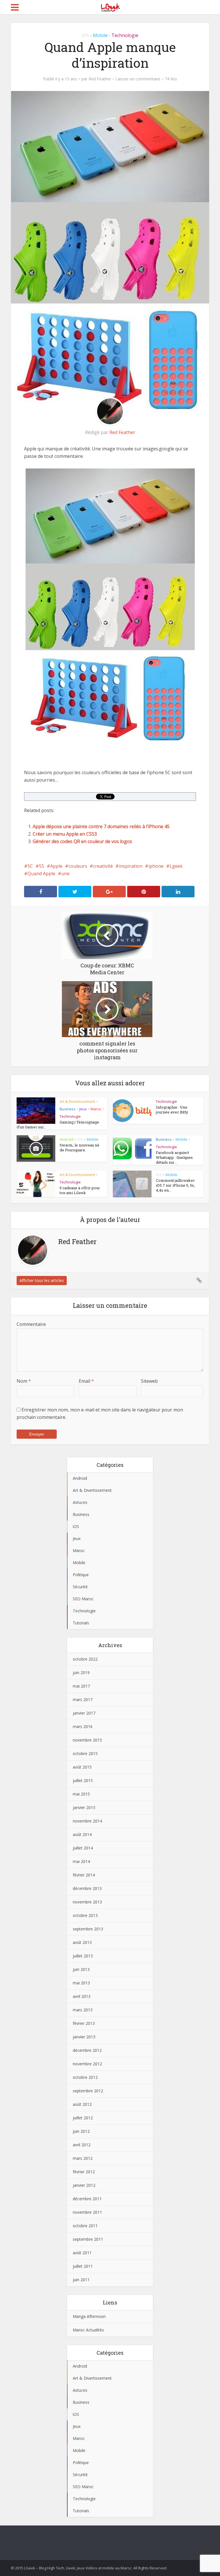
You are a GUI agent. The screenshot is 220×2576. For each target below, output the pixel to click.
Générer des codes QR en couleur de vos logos (82, 841)
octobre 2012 (85, 2077)
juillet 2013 (83, 1956)
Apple (56, 866)
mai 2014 (81, 1861)
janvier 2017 (84, 1713)
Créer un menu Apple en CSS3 (65, 834)
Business (68, 1109)
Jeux (83, 1109)
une (65, 873)
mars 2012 (83, 2158)
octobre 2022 (85, 1659)
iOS (86, 35)
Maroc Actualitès (88, 2330)
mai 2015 (81, 1794)
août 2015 (82, 1767)
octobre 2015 (85, 1753)
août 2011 (82, 2253)
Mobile (100, 35)
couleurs (78, 866)
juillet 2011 (83, 2266)
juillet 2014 (83, 1848)
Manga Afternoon (89, 2316)
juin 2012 (81, 2131)
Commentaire (31, 1324)
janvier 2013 (84, 2037)
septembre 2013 (88, 1929)
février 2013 (84, 2023)
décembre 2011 (87, 2199)
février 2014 (84, 1875)
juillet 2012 (83, 2118)
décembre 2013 (87, 1888)
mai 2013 (81, 1983)
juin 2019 (81, 1673)
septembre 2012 (88, 2091)
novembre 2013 (87, 1902)
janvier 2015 (84, 1807)
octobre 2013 (85, 1915)
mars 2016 (83, 1726)
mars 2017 (83, 1699)
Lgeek (176, 866)
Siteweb (149, 1381)
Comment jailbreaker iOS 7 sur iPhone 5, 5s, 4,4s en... (175, 1185)
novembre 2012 (87, 2064)
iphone (156, 866)
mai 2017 (81, 1686)
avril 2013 (82, 1996)
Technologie (125, 35)
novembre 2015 (87, 1740)
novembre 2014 (87, 1821)
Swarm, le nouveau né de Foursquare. (79, 1147)
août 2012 (82, 2104)
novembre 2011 (87, 2212)
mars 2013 (83, 2010)
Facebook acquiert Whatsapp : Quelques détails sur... (174, 1157)
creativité (103, 866)
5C (30, 866)
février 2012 (84, 2172)
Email (86, 1381)
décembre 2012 (87, 2050)
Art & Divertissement (77, 1101)
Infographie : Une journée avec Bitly (172, 1110)
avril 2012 (82, 2145)
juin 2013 (81, 1969)
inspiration (131, 866)
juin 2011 (81, 2280)
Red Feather (100, 79)
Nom (24, 1381)
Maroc (96, 1109)
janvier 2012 (84, 2185)
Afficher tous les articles (42, 1280)
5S (42, 866)
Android (66, 1139)
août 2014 (82, 1834)
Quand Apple (41, 873)
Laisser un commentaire (138, 79)
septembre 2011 (88, 2239)
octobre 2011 (85, 2226)
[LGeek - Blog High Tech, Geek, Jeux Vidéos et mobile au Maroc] (110, 7)
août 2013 (82, 1942)
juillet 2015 (83, 1780)
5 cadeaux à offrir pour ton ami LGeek (80, 1190)
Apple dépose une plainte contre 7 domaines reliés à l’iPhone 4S (101, 826)
